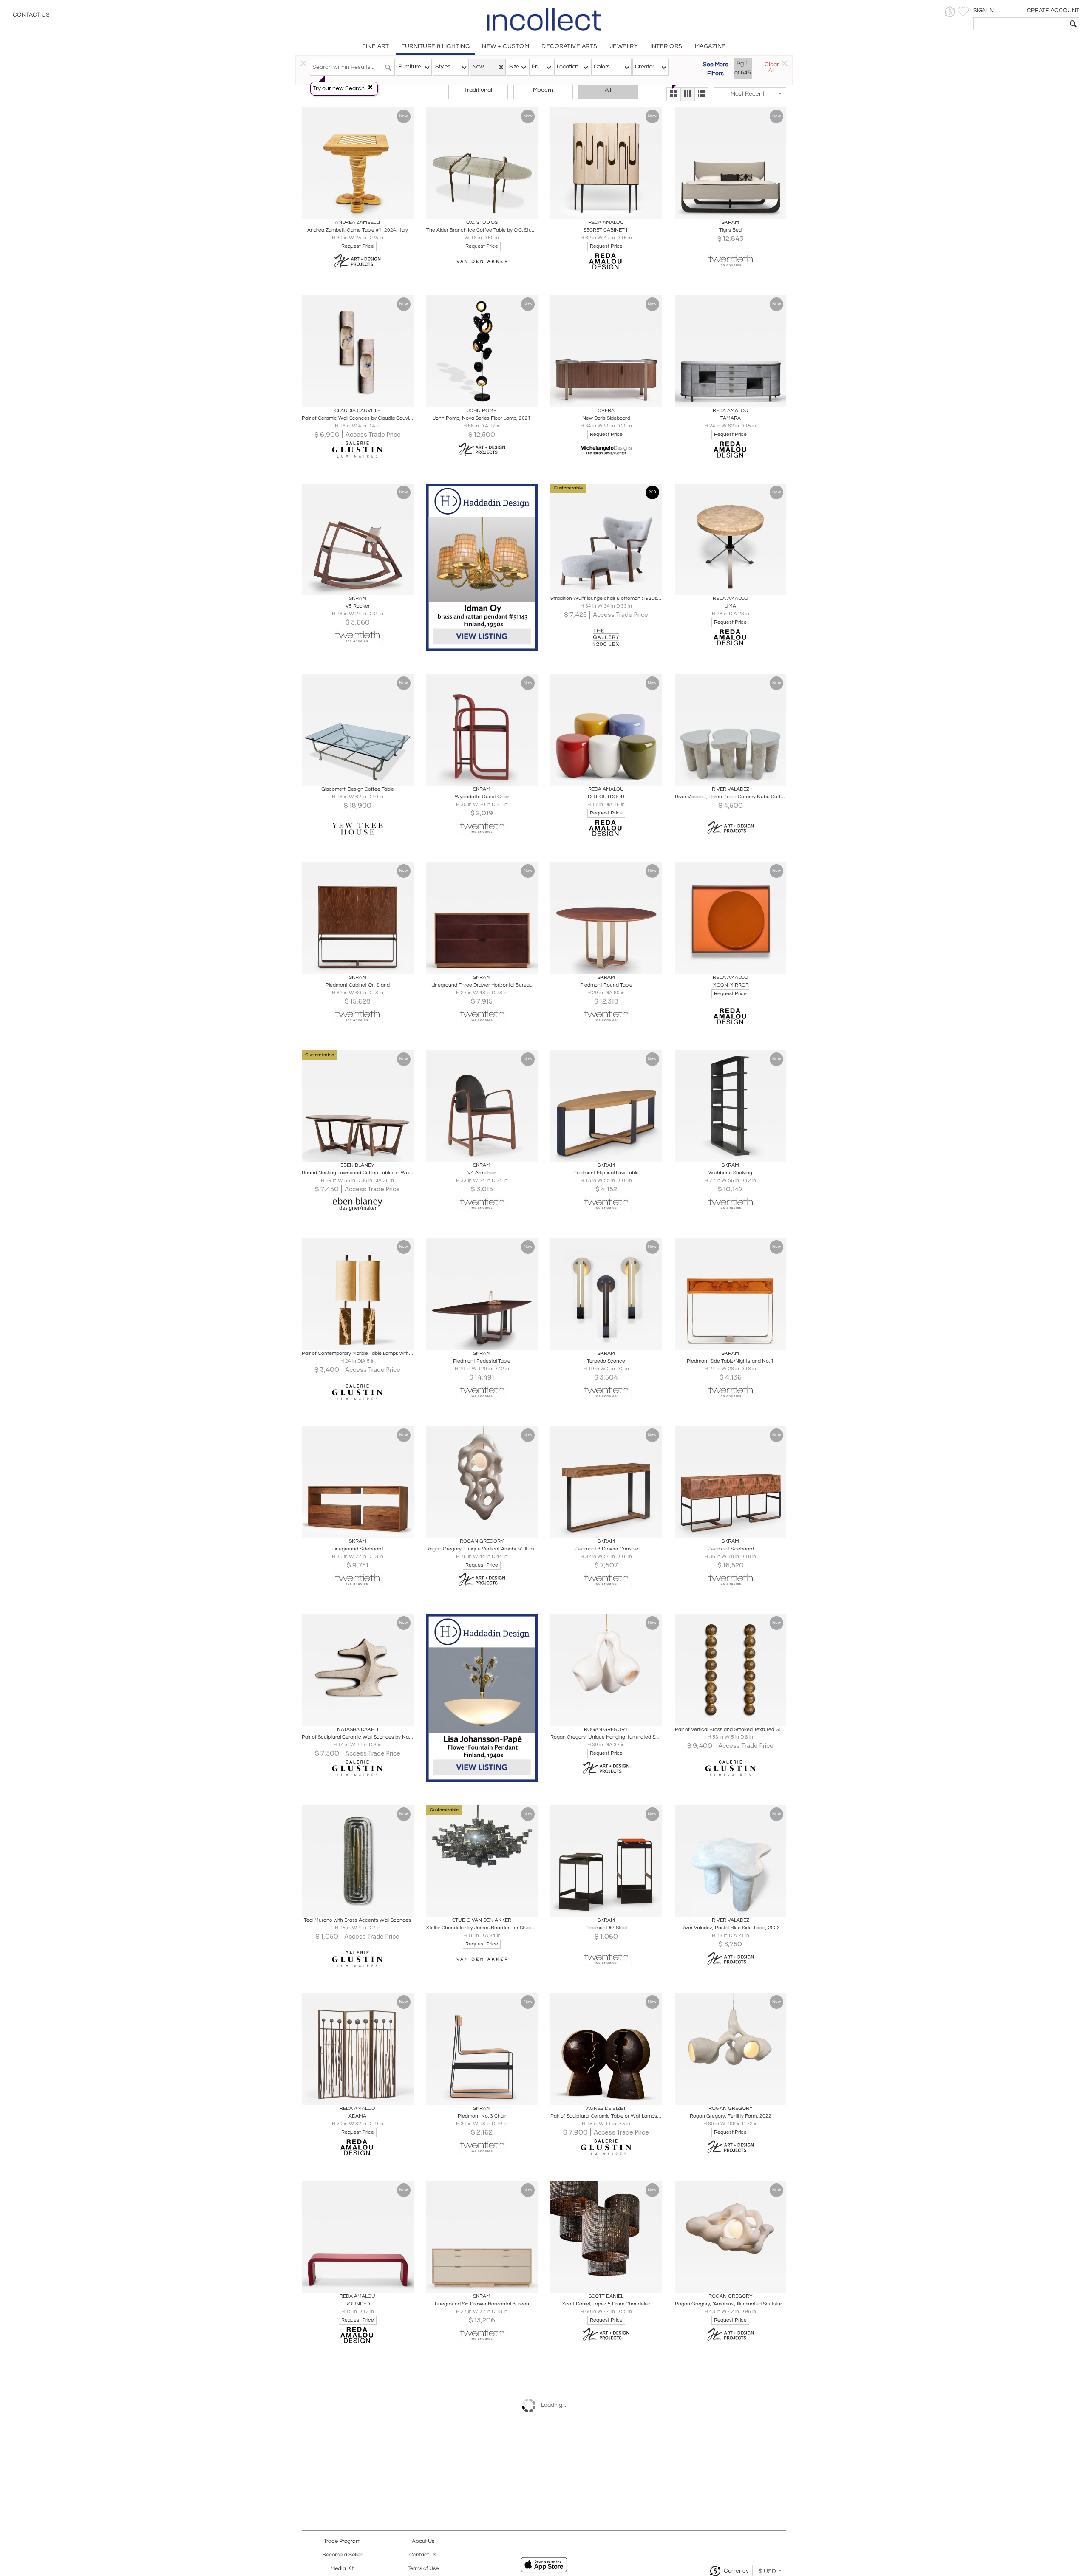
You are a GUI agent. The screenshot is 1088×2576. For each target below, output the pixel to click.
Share (352, 210)
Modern (543, 90)
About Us (423, 2541)
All (608, 90)
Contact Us (31, 15)
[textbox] (1020, 24)
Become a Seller (342, 2555)
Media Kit (342, 2569)
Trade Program (342, 2541)
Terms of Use (423, 2569)
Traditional (478, 90)
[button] (950, 12)
